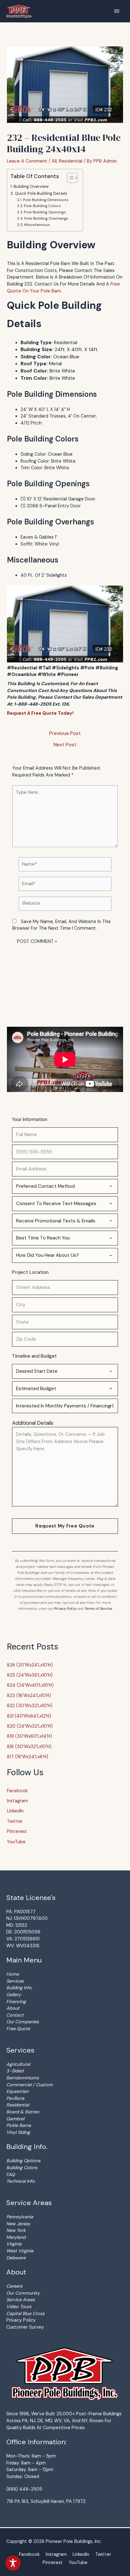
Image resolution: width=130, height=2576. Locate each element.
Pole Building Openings (45, 212)
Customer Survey (25, 2327)
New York (16, 2230)
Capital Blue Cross (25, 2313)
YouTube (16, 1842)
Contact (15, 2015)
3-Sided (15, 2071)
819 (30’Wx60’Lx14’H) (30, 1736)
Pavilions (15, 2098)
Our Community (23, 2293)
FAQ (11, 2175)
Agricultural (18, 2064)
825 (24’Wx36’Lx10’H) (30, 1675)
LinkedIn (15, 1811)
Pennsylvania (20, 2217)
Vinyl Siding (18, 2132)
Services (15, 1981)
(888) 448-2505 (24, 2489)
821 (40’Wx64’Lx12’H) (29, 1716)
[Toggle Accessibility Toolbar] (13, 2563)
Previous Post (65, 733)
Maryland (16, 2237)
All (54, 161)
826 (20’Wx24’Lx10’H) (30, 1665)
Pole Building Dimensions (46, 200)
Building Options (23, 2161)
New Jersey (18, 2224)
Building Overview (31, 186)
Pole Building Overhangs (46, 218)
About (13, 2008)
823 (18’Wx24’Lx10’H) (29, 1695)
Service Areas (21, 2300)
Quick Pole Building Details (41, 193)
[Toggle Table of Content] (69, 178)
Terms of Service (98, 1609)
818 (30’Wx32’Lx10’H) (29, 1747)
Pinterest (17, 1831)
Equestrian (17, 2091)
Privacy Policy (65, 1609)
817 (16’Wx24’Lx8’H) (28, 1757)
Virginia (14, 2244)
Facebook (17, 1791)
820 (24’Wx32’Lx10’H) (30, 1726)
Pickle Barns (19, 2125)
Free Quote (18, 2029)
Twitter (15, 1821)
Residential (71, 161)
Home (13, 1974)
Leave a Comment (27, 161)
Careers (14, 2286)
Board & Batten (23, 2112)
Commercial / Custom (30, 2085)
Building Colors (22, 2168)
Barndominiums (23, 2078)
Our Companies (23, 2022)
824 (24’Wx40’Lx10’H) (30, 1685)
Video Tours (19, 2307)
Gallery (14, 1995)
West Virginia (20, 2251)
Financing (16, 2001)
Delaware (16, 2258)
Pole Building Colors (42, 206)
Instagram (18, 1801)
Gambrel (15, 2119)
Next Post (65, 745)
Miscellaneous (37, 225)
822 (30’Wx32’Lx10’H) (30, 1706)
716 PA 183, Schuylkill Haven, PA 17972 (46, 2501)
